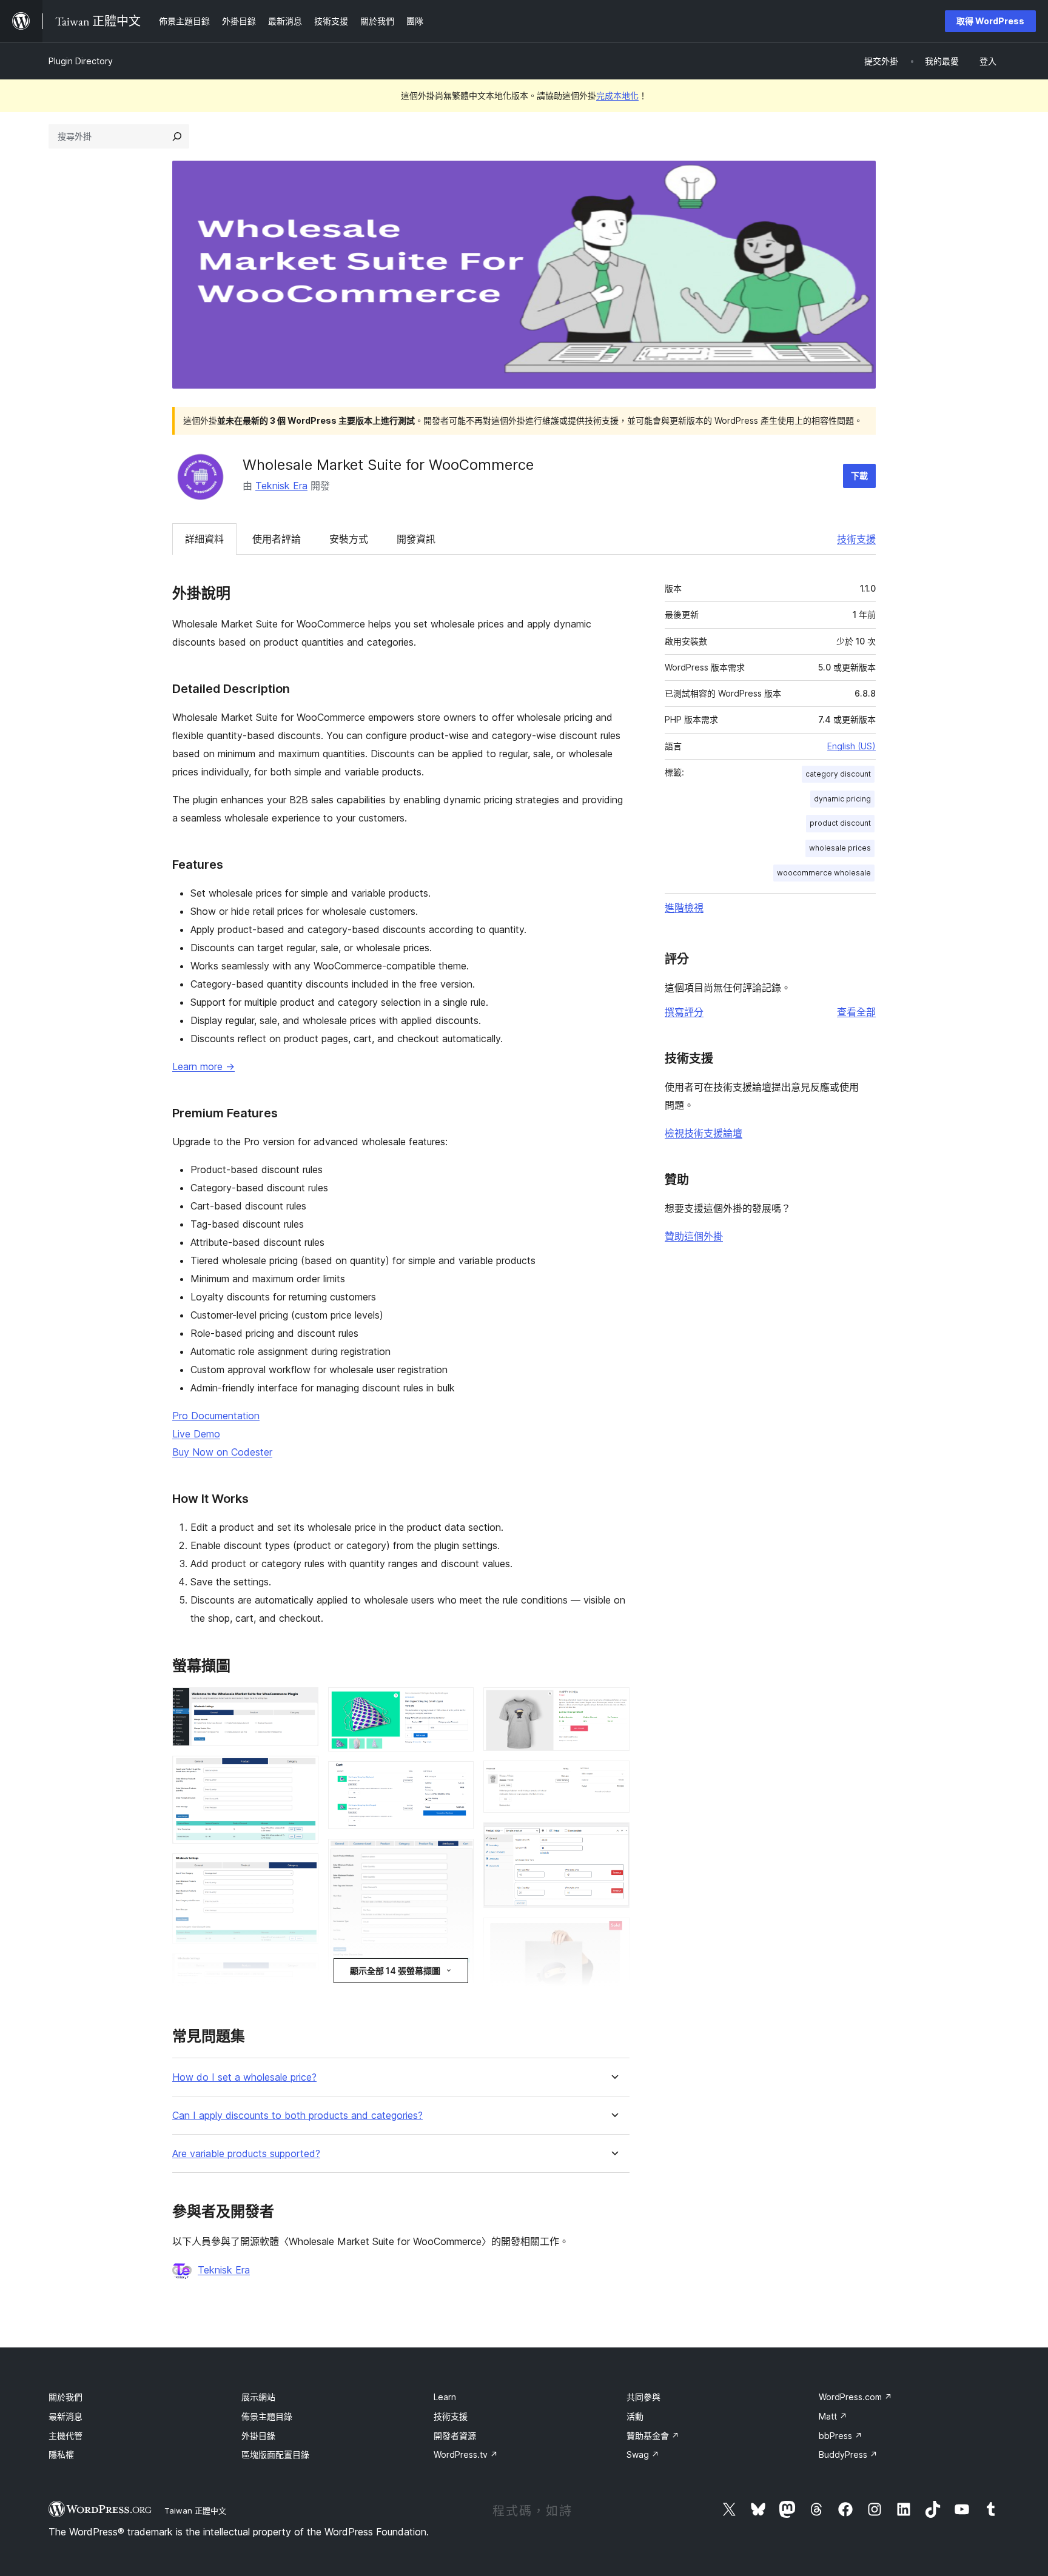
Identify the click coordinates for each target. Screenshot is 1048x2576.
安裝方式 (349, 539)
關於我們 (65, 2397)
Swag (643, 2454)
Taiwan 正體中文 (195, 2511)
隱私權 (61, 2454)
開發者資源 (455, 2436)
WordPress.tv (466, 2454)
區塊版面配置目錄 (275, 2454)
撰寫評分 (684, 1012)
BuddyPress (848, 2454)
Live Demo (196, 1434)
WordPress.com (855, 2397)
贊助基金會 (653, 2436)
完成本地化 (617, 95)
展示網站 (258, 2397)
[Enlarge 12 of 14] (613, 1839)
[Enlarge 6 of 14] (457, 1704)
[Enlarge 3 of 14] (302, 1870)
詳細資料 (204, 539)
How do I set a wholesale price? (244, 2077)
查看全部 (856, 1012)
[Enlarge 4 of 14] (302, 1970)
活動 (635, 2416)
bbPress (841, 2436)
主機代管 (65, 2436)
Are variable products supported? (246, 2154)
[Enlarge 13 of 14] (613, 1934)
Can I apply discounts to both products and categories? (297, 2116)
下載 (859, 476)
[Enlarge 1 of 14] (302, 1704)
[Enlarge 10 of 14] (613, 1704)
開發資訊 (416, 539)
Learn (445, 2397)
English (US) (851, 746)
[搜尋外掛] (177, 136)
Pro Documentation (216, 1416)
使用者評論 (277, 539)
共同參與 (643, 2397)
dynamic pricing (842, 799)
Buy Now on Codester (222, 1452)
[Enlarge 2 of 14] (302, 1772)
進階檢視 (684, 908)
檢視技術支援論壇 (704, 1133)
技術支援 (856, 539)
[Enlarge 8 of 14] (457, 1855)
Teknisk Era (281, 486)
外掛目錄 (258, 2436)
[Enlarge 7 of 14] (457, 1778)
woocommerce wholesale (824, 873)
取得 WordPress (990, 21)
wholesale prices (840, 848)
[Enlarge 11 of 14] (613, 1777)
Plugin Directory (81, 61)
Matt (833, 2416)
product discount (840, 823)
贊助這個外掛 (694, 1236)
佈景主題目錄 (267, 2416)
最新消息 (65, 2416)
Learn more (203, 1066)
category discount (838, 774)
